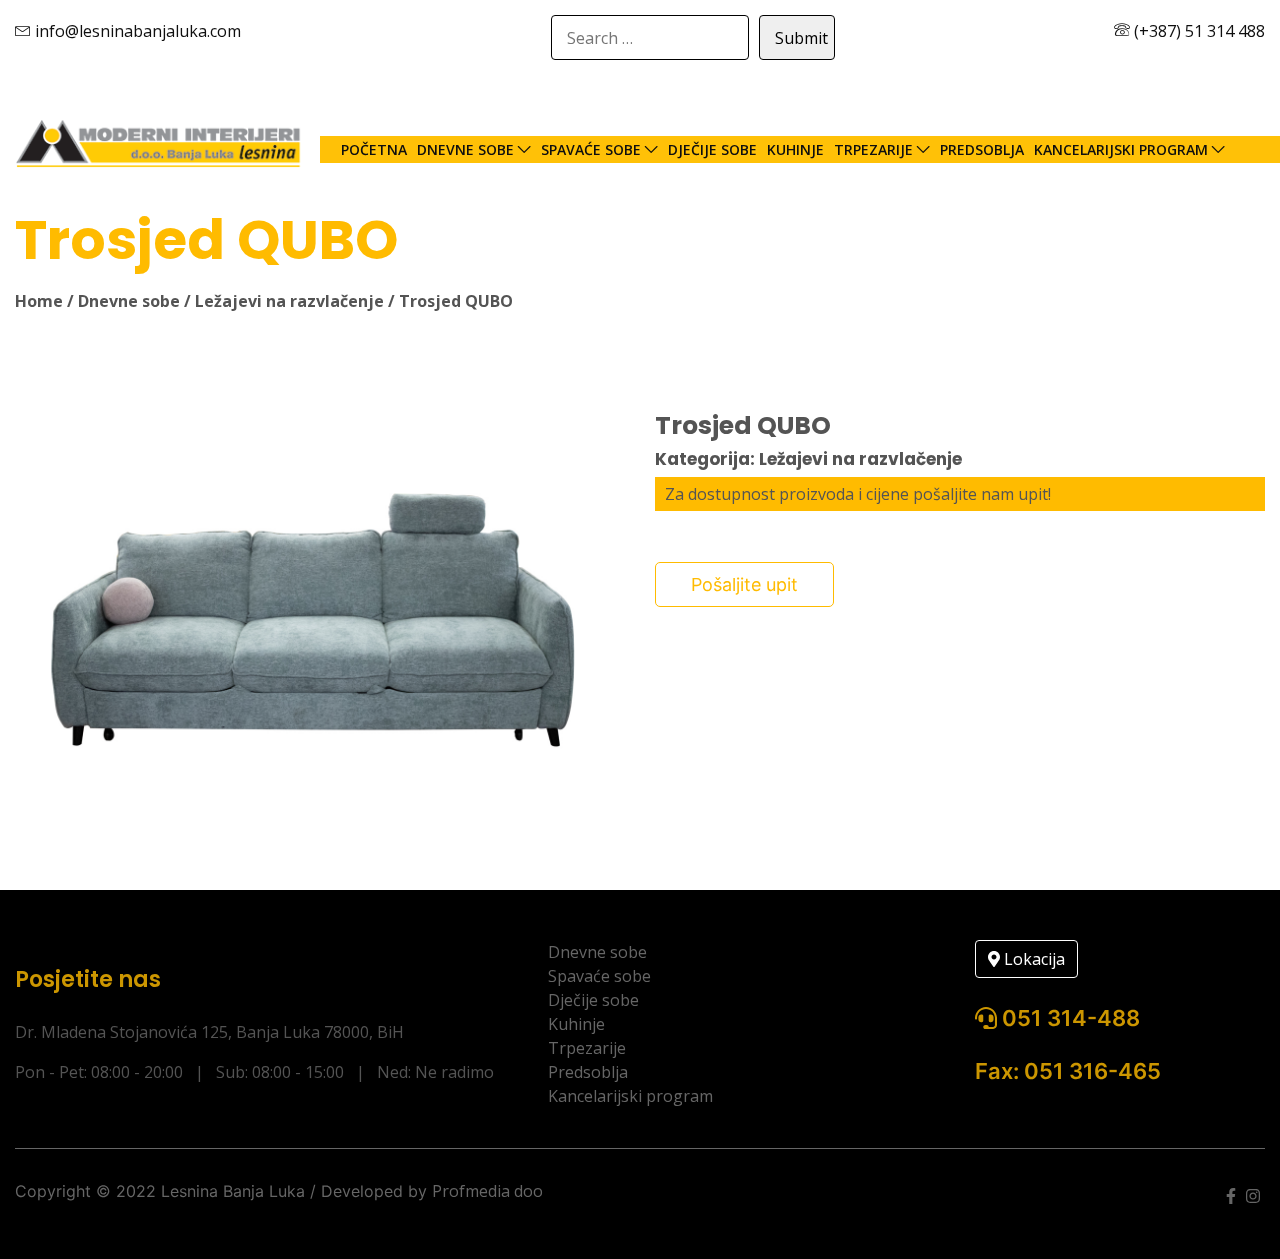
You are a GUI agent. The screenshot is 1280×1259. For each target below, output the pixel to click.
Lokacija (1032, 959)
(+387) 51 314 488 (1197, 31)
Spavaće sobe (591, 149)
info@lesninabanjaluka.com (136, 31)
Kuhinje (795, 149)
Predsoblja (982, 149)
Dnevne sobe (465, 149)
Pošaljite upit (744, 584)
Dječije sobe (712, 149)
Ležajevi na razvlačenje (289, 301)
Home (39, 301)
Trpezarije (873, 149)
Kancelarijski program (1121, 149)
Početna (374, 149)
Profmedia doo (487, 1191)
